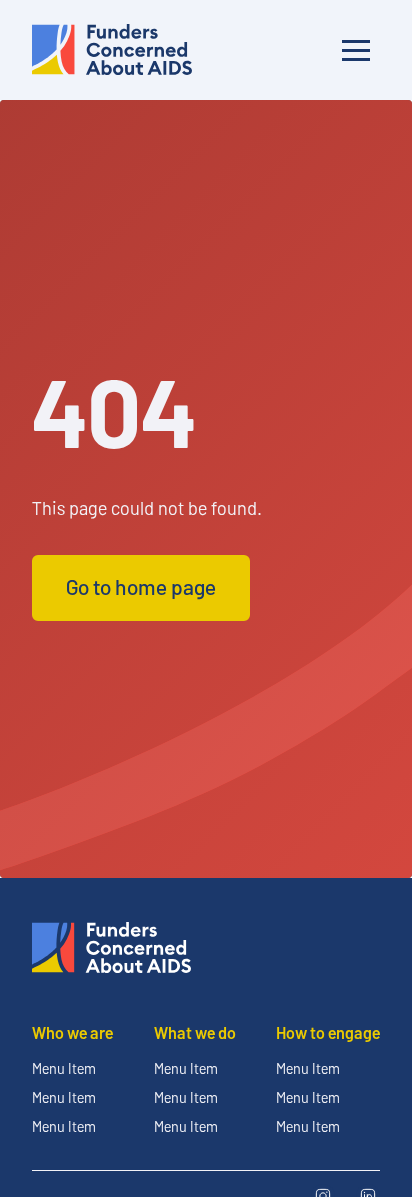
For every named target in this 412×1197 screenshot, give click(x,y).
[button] (356, 50)
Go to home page (141, 586)
